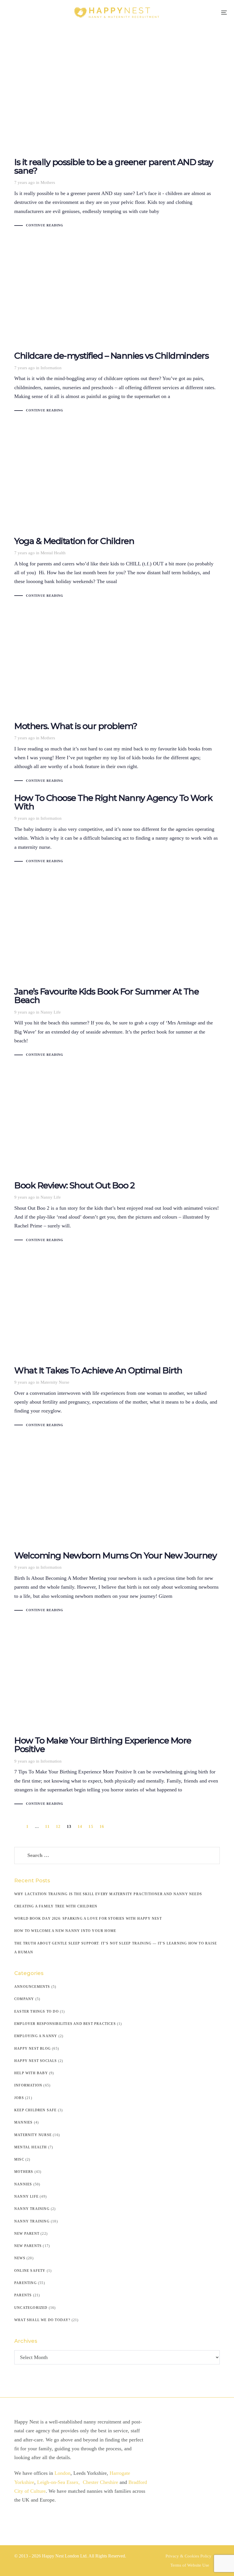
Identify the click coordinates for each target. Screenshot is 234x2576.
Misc (19, 2159)
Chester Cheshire (101, 2482)
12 (58, 1827)
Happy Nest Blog (33, 2049)
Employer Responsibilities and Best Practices (65, 2024)
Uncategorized (31, 2308)
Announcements (32, 1987)
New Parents (28, 2246)
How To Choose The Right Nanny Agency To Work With (117, 830)
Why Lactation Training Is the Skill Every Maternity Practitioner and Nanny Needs (108, 1894)
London (62, 2473)
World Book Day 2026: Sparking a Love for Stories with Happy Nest (88, 1919)
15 (91, 1827)
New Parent (27, 2234)
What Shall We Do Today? (42, 2320)
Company (24, 1999)
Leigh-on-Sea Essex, (59, 2482)
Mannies (23, 2122)
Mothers (48, 182)
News (20, 2258)
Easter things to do (37, 2011)
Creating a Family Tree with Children (56, 1906)
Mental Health (53, 553)
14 (80, 1827)
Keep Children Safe (36, 2110)
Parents (23, 2295)
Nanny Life (51, 1012)
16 (102, 1827)
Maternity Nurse (55, 1382)
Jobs (19, 2098)
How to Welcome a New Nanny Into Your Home (65, 1931)
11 (47, 1827)
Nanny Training (32, 2209)
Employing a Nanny (36, 2036)
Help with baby (31, 2073)
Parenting (26, 2283)
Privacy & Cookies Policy (188, 2556)
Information (51, 368)
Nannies (23, 2184)
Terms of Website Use (190, 2565)
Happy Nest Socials (36, 2061)
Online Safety (30, 2271)
